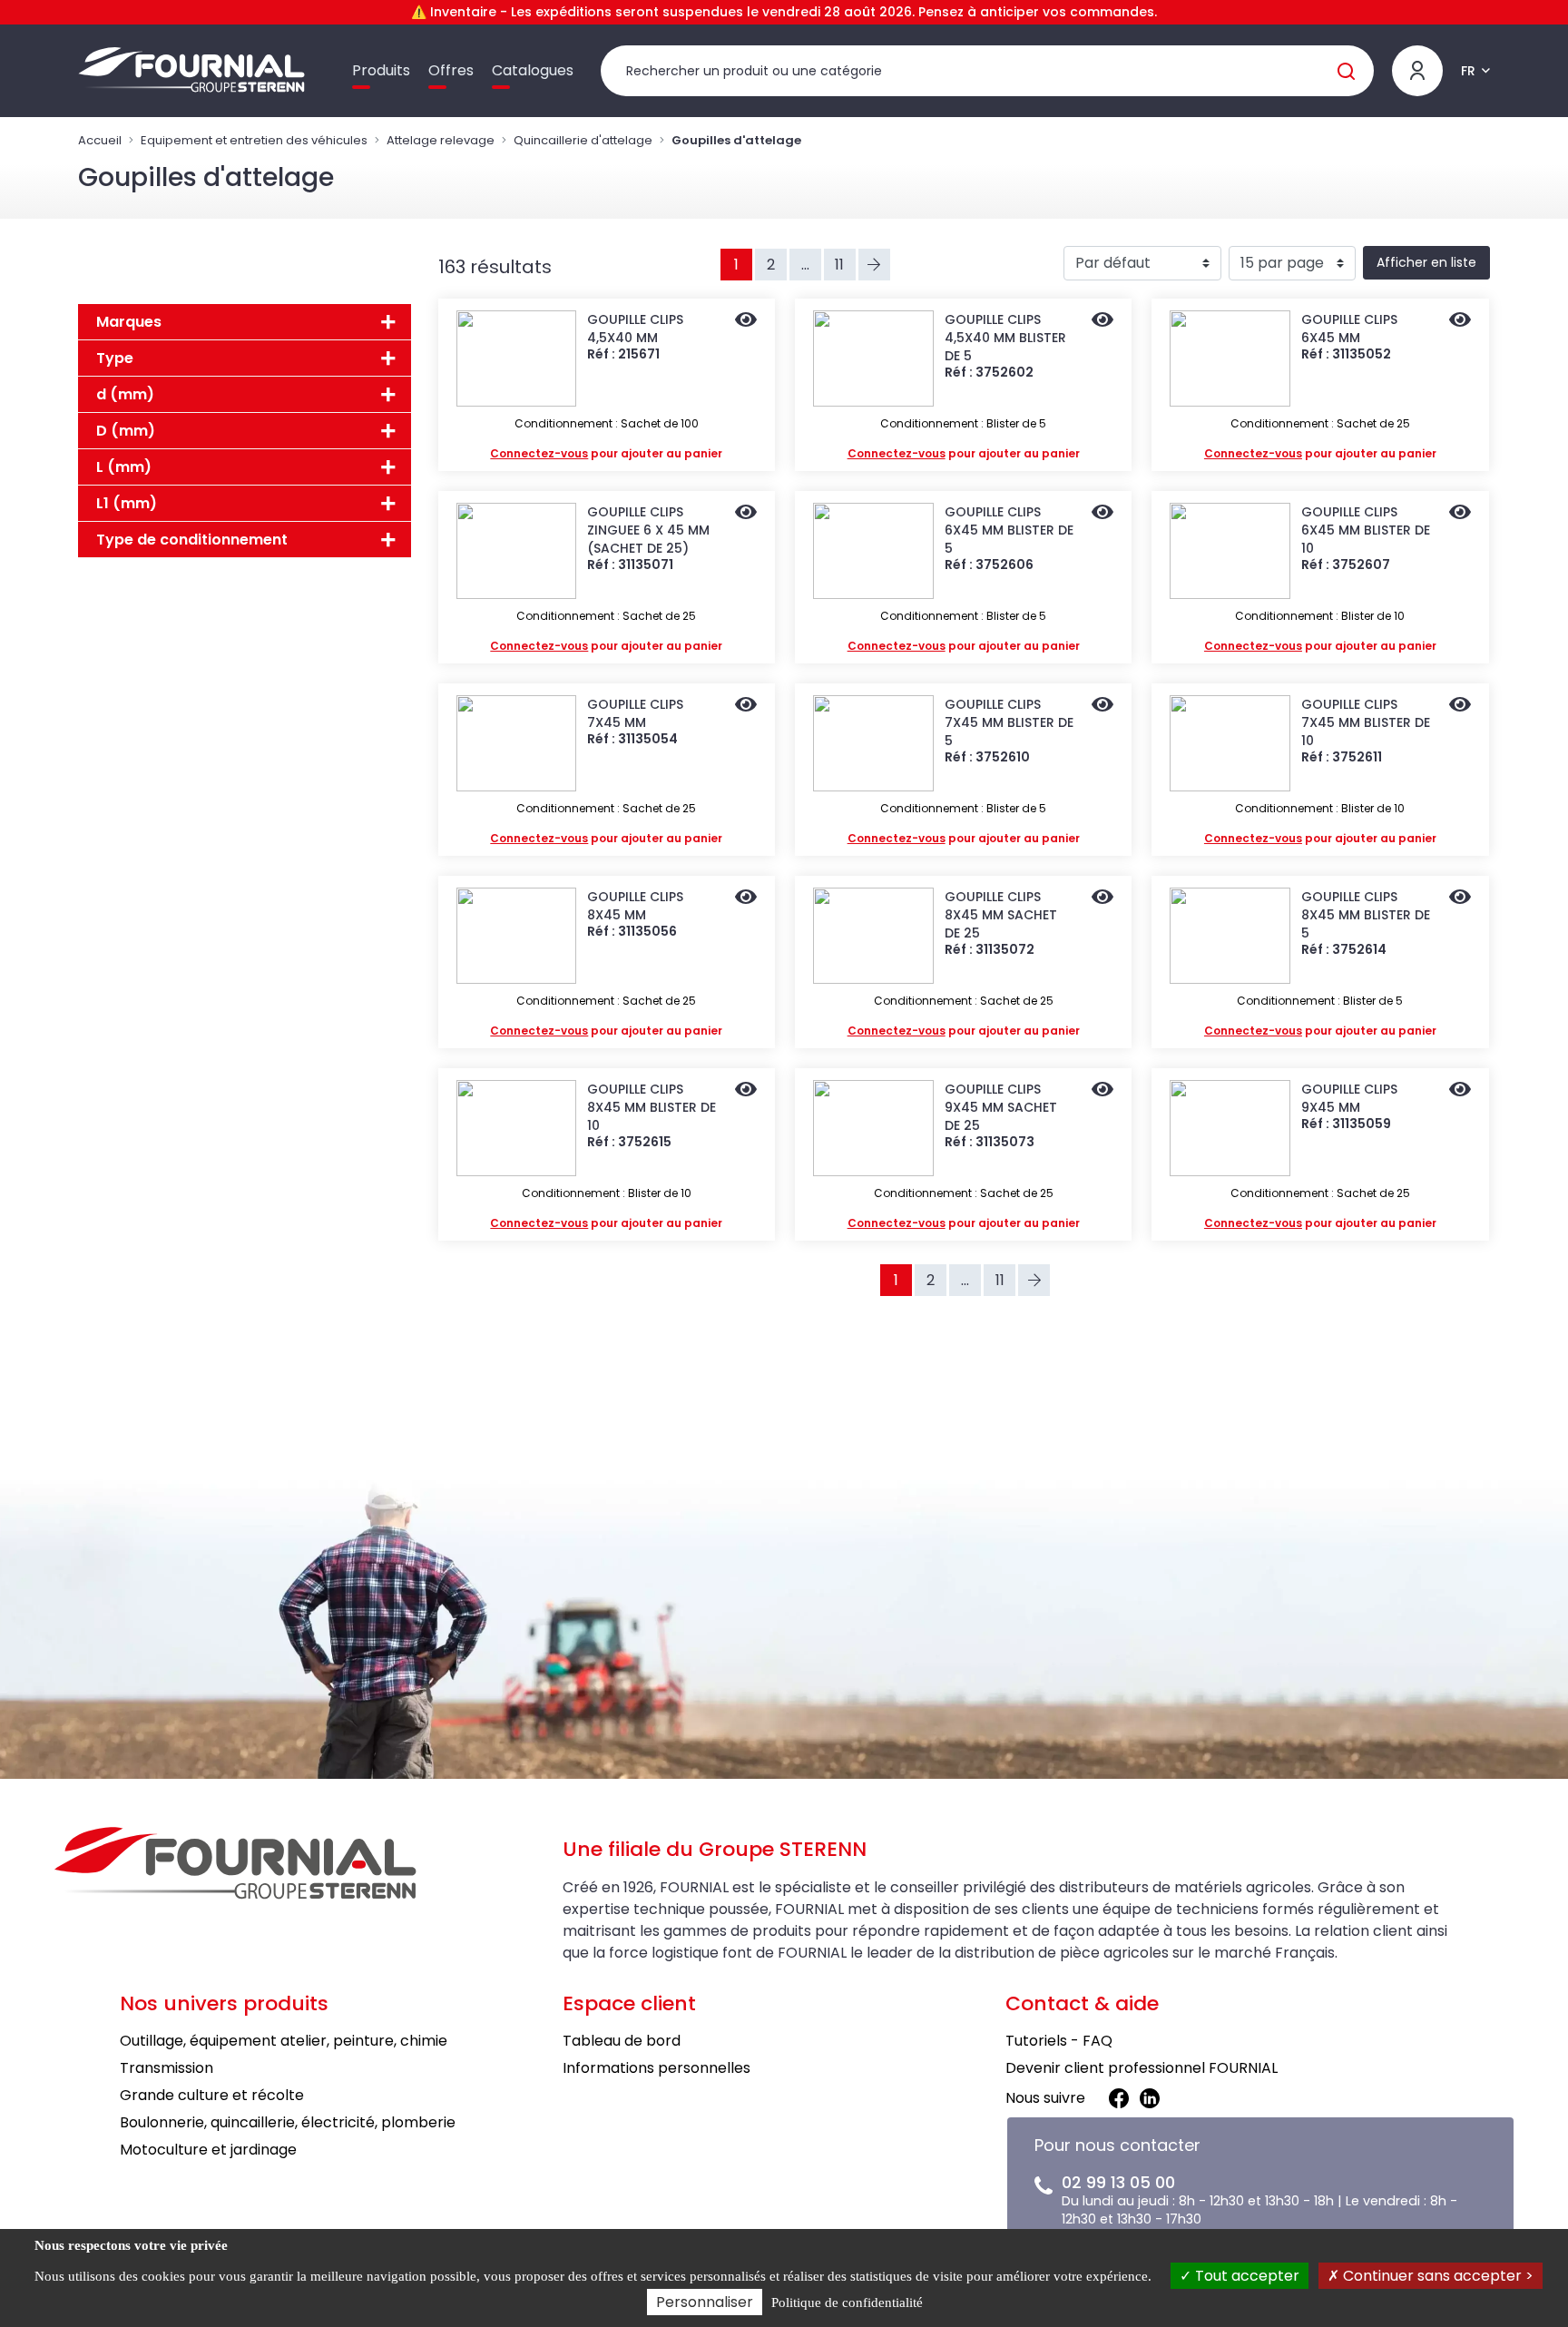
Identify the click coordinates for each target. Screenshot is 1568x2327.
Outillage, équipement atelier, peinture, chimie (284, 2041)
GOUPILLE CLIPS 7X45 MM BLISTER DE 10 (1366, 722)
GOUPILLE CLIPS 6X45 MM (1349, 329)
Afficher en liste (1426, 262)
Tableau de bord (622, 2041)
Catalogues (533, 70)
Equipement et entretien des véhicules (254, 140)
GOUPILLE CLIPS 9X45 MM (1349, 1098)
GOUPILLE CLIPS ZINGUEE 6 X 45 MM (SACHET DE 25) (648, 530)
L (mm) (124, 467)
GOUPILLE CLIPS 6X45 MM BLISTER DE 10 (1366, 530)
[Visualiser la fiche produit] (746, 321)
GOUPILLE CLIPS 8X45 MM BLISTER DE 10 (652, 1107)
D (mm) (126, 431)
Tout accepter (1245, 2276)
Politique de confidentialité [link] (847, 2302)
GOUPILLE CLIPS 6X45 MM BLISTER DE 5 (1009, 530)
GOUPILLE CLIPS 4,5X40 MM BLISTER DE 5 (1005, 338)
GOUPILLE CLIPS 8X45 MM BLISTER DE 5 (1366, 915)
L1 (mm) (127, 503)
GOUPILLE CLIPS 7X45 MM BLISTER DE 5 (1009, 722)
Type (115, 358)
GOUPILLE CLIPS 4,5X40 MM (635, 329)
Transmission (167, 2068)
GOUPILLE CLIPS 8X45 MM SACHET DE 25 (1001, 915)
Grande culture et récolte (212, 2095)
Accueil (100, 140)
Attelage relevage (441, 140)
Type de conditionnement (192, 540)
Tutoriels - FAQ (1059, 2041)
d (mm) (125, 394)
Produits (381, 70)
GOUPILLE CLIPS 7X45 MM (635, 713)
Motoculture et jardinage (208, 2150)
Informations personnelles (657, 2068)
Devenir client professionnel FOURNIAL (1142, 2068)
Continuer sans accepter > (1436, 2276)
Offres (451, 70)
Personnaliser (705, 2302)
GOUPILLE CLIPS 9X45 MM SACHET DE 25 (1001, 1107)
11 (839, 265)
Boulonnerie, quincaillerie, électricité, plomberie (288, 2122)
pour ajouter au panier (606, 453)
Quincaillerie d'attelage (583, 140)
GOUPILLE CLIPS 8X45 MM (635, 906)
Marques (129, 322)
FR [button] (1468, 71)
